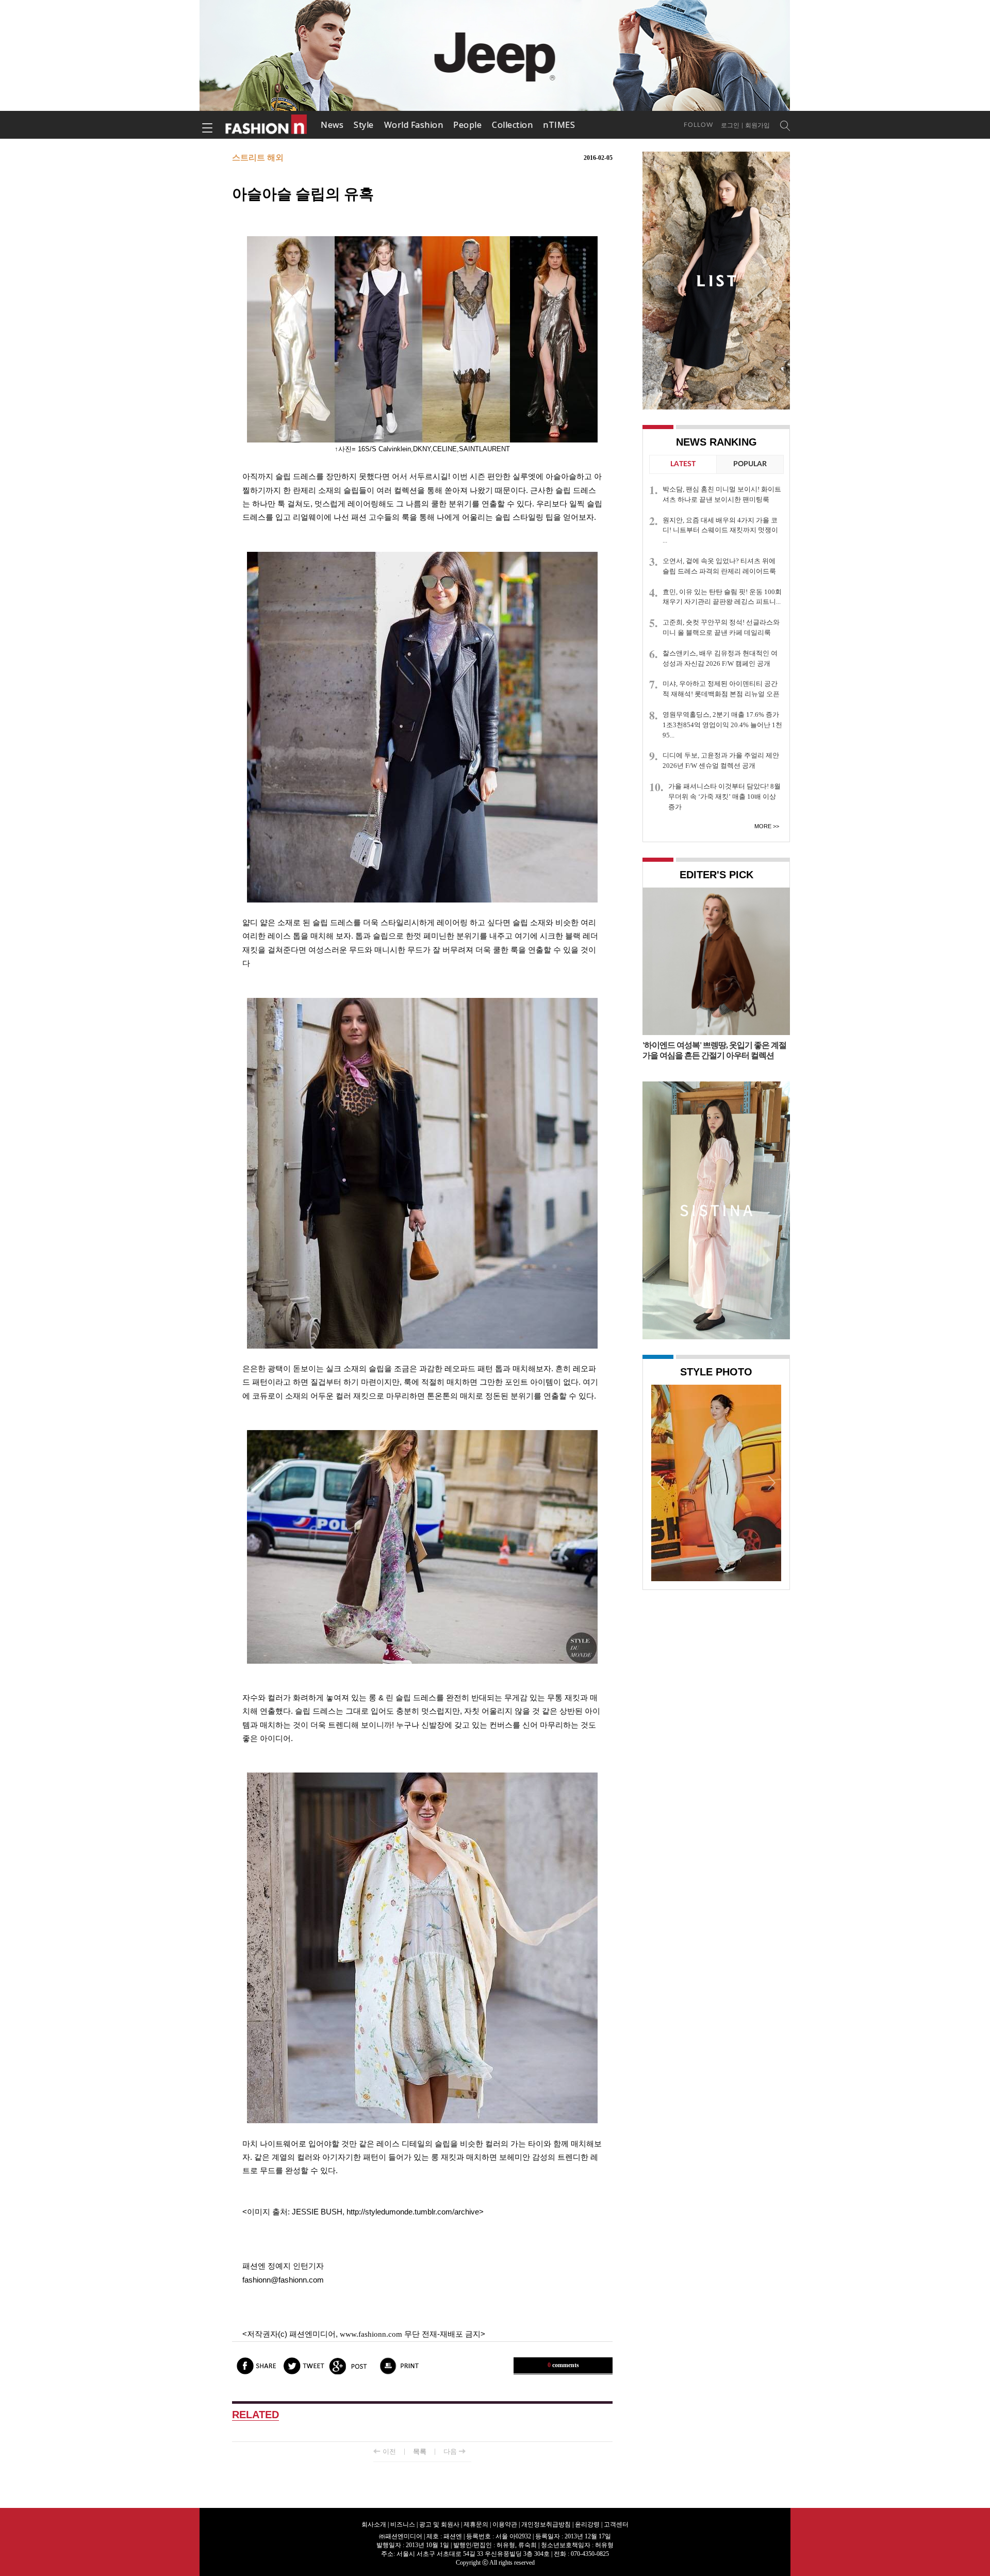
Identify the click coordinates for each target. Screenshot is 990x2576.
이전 (389, 2451)
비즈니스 (403, 2524)
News (332, 125)
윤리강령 (587, 2524)
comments (563, 2365)
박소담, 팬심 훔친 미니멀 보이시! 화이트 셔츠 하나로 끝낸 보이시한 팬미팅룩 (722, 494)
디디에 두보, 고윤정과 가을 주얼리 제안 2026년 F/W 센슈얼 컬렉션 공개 (721, 760)
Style (364, 125)
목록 (420, 2451)
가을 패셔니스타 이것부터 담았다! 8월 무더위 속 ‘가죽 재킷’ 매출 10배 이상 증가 (724, 797)
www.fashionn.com (371, 2334)
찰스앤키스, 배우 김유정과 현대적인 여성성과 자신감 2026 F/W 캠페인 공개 (720, 658)
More (763, 826)
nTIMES (559, 125)
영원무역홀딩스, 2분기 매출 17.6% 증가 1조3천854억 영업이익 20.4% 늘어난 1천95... (722, 725)
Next (771, 1482)
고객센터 (616, 2524)
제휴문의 (476, 2524)
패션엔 (267, 125)
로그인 (730, 125)
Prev (662, 1482)
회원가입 (757, 125)
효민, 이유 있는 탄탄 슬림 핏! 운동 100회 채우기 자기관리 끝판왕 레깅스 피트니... (722, 597)
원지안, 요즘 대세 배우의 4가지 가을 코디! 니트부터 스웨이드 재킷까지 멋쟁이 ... (720, 530)
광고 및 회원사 (439, 2524)
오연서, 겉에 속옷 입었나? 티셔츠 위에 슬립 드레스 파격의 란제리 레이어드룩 (719, 566)
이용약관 (505, 2524)
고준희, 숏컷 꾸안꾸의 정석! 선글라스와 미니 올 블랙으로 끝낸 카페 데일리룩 (721, 627)
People (467, 125)
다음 (450, 2451)
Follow (698, 125)
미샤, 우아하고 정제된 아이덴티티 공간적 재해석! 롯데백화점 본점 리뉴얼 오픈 (721, 689)
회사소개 (374, 2524)
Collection (512, 125)
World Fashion (414, 125)
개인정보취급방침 (546, 2524)
